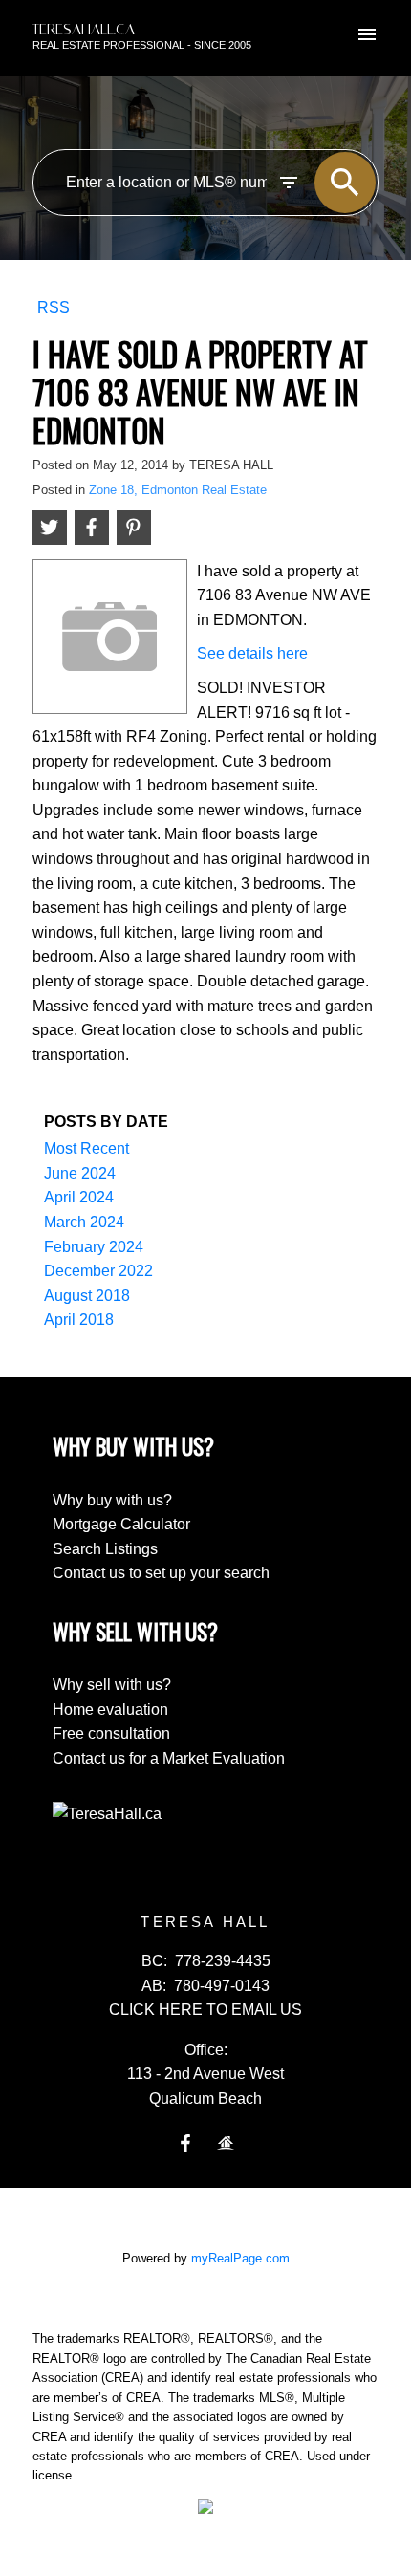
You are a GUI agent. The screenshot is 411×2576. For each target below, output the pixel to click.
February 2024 (94, 1247)
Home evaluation (110, 1710)
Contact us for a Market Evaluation (169, 1758)
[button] (185, 2143)
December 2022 (98, 1271)
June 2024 (80, 1173)
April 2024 (79, 1197)
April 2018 (79, 1320)
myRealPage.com (240, 2258)
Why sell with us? (112, 1685)
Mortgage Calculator (121, 1524)
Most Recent (87, 1148)
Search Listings (105, 1549)
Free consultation (111, 1733)
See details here (252, 653)
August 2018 (87, 1296)
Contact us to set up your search (161, 1573)
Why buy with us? (112, 1500)
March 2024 (84, 1222)
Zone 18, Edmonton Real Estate (178, 490)
